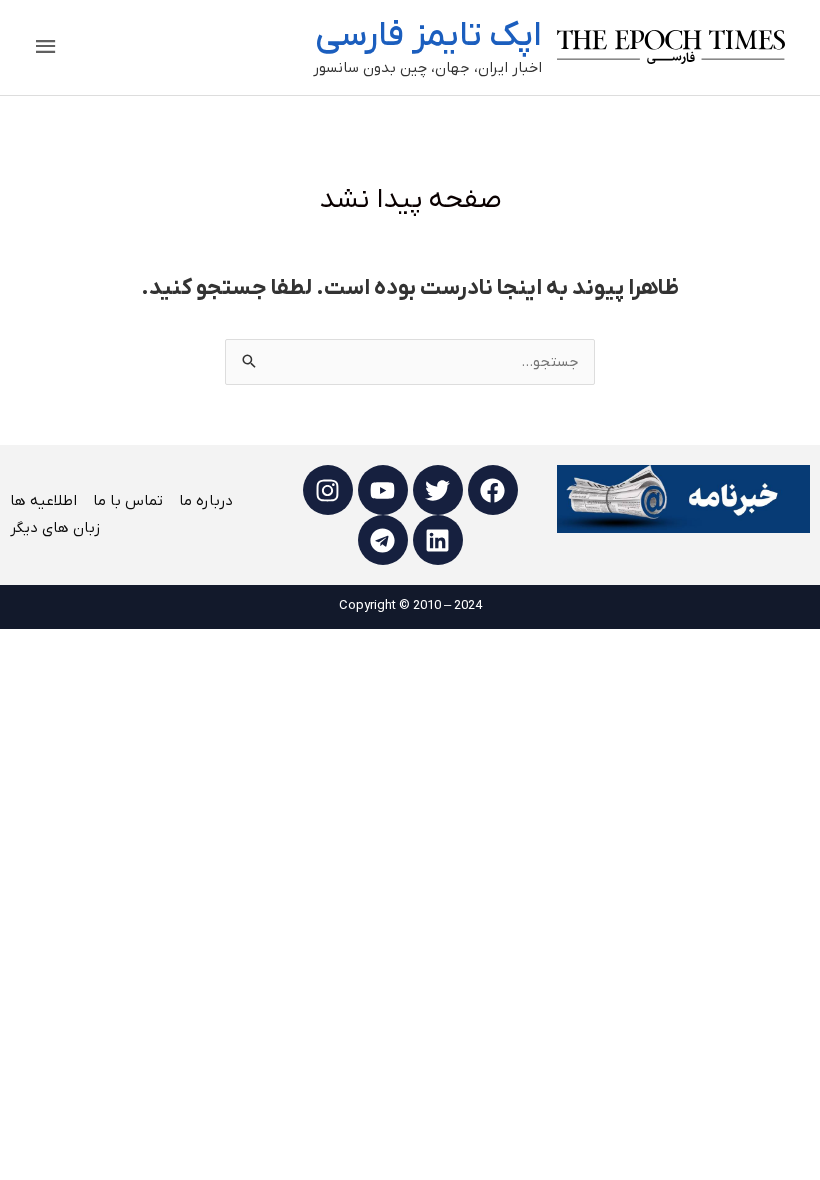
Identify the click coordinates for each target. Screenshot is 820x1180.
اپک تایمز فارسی (428, 36)
